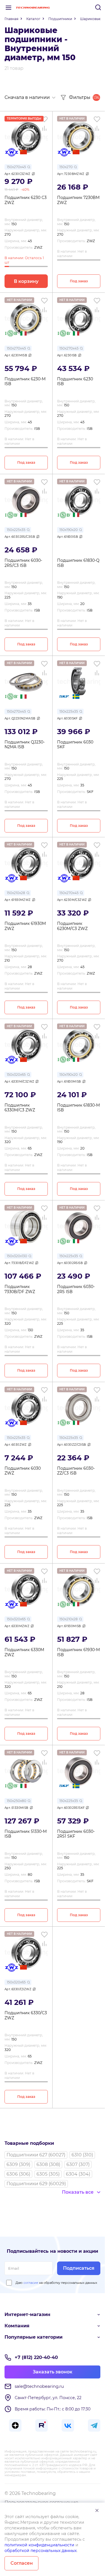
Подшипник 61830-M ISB (78, 1108)
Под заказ (79, 281)
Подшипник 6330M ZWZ (24, 1652)
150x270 (66, 167)
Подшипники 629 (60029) (36, 2184)
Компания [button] (17, 2326)
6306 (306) (18, 2174)
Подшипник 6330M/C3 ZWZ (20, 1108)
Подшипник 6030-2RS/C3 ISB (23, 563)
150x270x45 (16, 167)
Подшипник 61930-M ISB (78, 1652)
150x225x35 (16, 530)
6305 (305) (48, 2174)
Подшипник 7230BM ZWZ (78, 200)
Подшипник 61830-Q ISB (78, 563)
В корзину (26, 281)
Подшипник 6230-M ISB (25, 382)
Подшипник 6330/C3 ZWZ (26, 2016)
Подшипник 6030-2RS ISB (76, 1289)
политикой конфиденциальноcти (39, 2545)
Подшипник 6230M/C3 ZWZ (72, 926)
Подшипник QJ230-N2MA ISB (25, 745)
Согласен (22, 2563)
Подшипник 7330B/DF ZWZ (20, 1289)
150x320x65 (16, 1075)
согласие (31, 2283)
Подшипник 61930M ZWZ (25, 926)
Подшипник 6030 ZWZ (23, 1471)
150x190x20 (69, 530)
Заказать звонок (53, 2372)
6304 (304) (78, 2174)
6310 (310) (82, 2155)
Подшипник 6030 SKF (75, 745)
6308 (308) (48, 2164)
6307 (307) (78, 2164)
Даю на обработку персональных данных (56, 2283)
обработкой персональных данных (41, 2551)
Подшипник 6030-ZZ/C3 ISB (76, 1471)
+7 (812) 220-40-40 (36, 2357)
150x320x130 (17, 1256)
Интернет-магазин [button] (27, 2314)
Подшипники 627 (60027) (36, 2155)
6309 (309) (18, 2164)
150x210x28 (16, 893)
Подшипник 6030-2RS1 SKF (76, 1834)
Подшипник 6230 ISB (75, 382)
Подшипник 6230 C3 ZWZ (26, 200)
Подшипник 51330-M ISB (26, 1834)
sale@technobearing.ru (39, 2386)
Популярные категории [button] (33, 2337)
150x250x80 (17, 1801)
